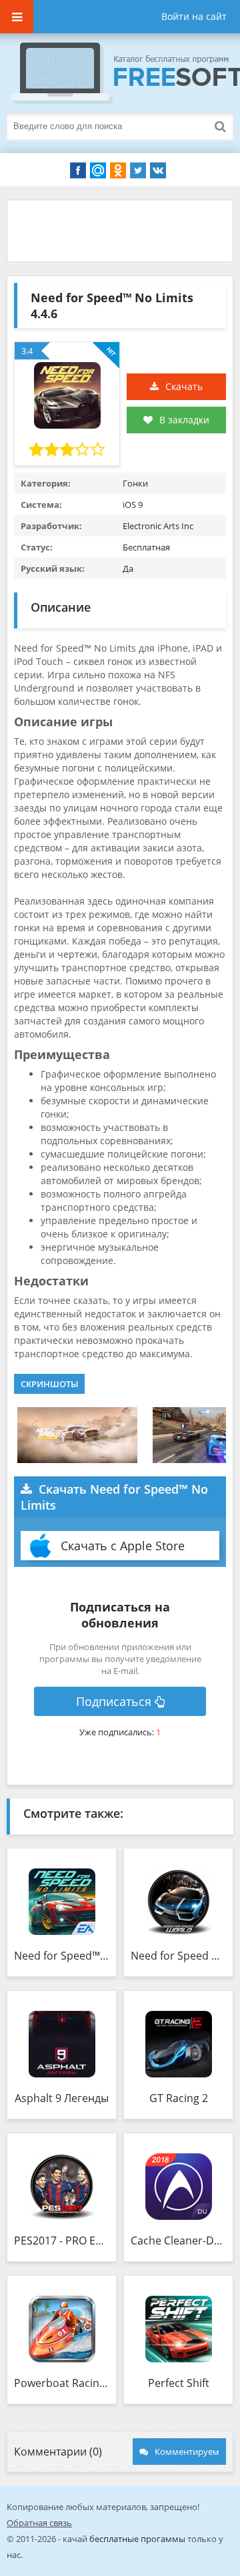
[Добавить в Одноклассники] (118, 170)
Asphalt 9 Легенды (62, 2098)
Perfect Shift (179, 2383)
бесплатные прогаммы (137, 2539)
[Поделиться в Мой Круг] (98, 170)
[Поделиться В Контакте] (158, 170)
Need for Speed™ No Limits (62, 1956)
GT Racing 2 (179, 2098)
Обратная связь (39, 2523)
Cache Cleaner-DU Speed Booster (178, 2241)
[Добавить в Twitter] (138, 170)
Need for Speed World (178, 1956)
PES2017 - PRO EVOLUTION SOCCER (62, 2241)
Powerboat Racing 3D (62, 2383)
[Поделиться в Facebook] (78, 170)
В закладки (184, 420)
